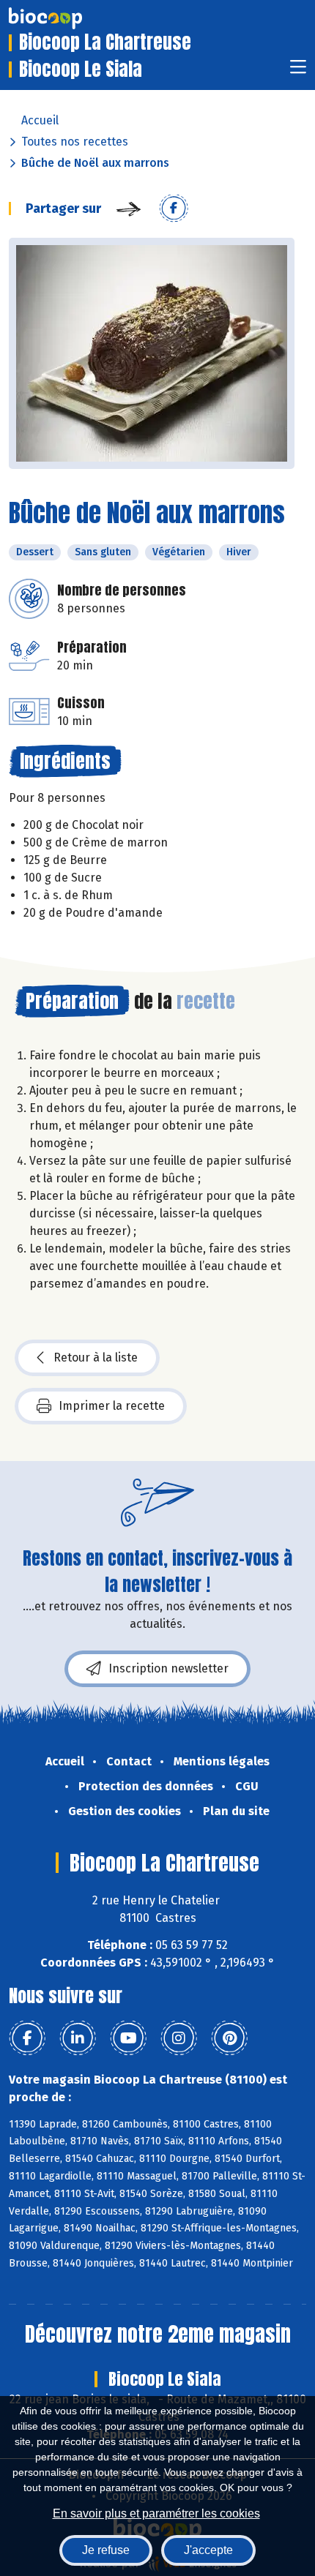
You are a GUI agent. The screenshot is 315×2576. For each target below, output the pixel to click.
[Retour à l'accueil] (67, 18)
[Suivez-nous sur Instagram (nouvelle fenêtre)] (179, 2038)
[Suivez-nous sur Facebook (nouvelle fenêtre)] (27, 2038)
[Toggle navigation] (298, 71)
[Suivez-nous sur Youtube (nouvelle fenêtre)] (128, 2038)
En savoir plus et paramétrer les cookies (156, 2513)
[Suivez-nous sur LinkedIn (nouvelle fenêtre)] (78, 2038)
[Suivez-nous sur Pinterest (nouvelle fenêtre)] (229, 2038)
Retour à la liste (96, 1358)
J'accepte (208, 2550)
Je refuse (106, 2550)
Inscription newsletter (168, 1668)
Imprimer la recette (112, 1406)
